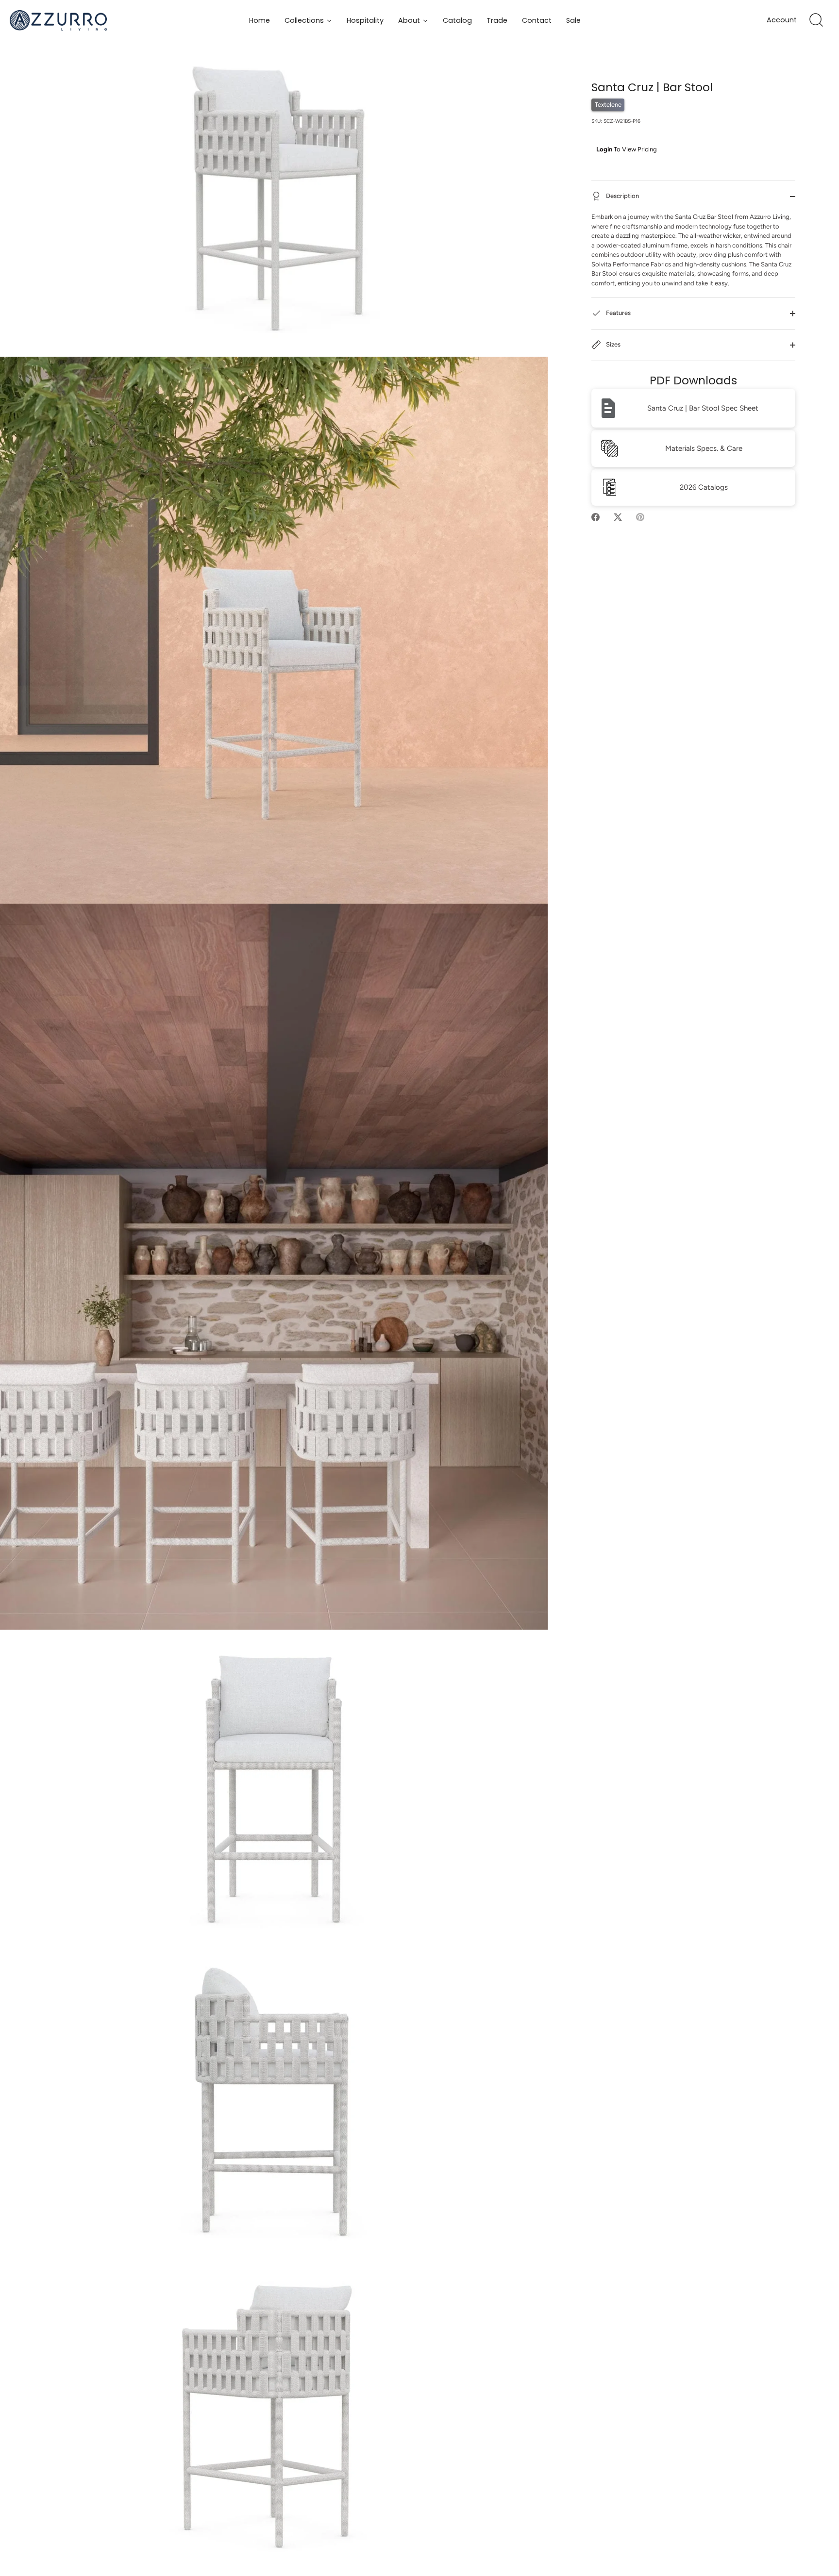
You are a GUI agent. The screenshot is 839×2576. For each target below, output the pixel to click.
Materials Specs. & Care (704, 448)
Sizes (612, 344)
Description (622, 196)
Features (618, 313)
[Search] (816, 20)
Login (604, 149)
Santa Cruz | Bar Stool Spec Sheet (703, 408)
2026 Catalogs (704, 487)
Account (782, 20)
